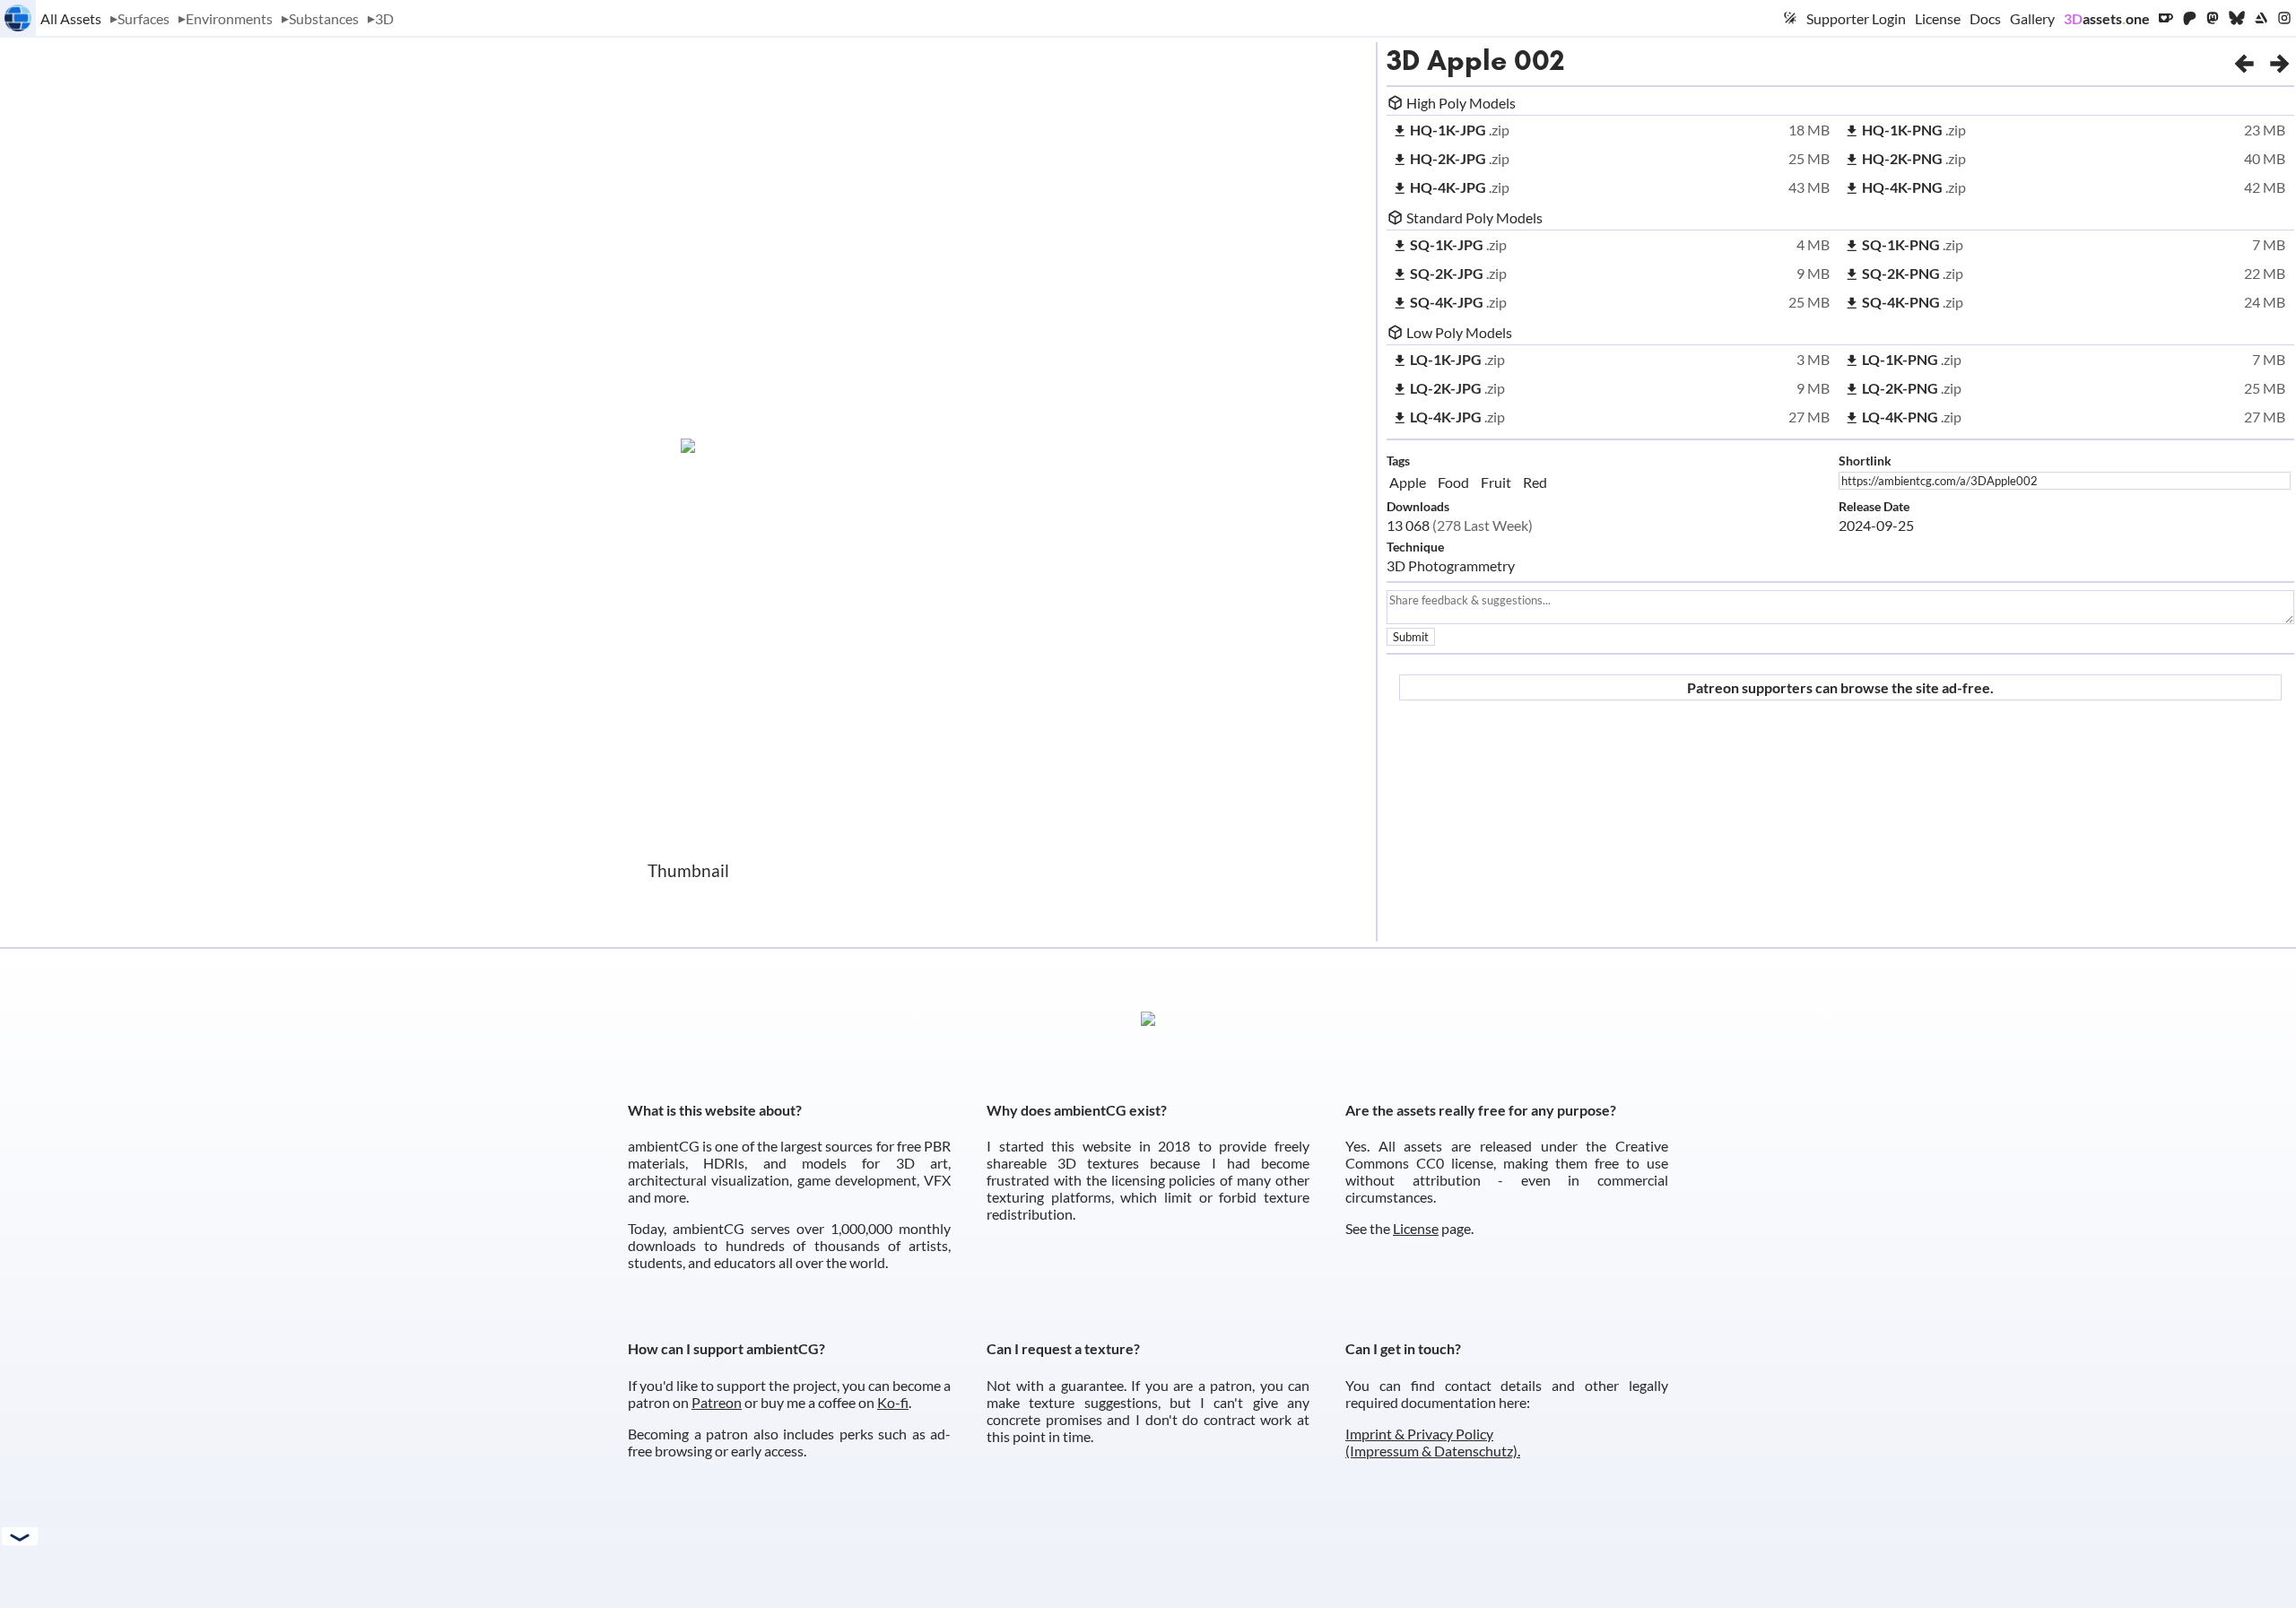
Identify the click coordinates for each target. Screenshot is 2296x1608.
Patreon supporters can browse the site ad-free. (1840, 687)
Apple (1408, 482)
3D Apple (1447, 60)
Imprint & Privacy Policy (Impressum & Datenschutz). (1433, 1442)
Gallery (2032, 18)
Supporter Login (1856, 18)
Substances (324, 18)
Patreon (717, 1402)
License (1938, 18)
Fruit (1496, 482)
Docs (1985, 18)
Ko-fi (893, 1402)
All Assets (71, 18)
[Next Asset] (2280, 60)
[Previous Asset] (2244, 60)
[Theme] (1790, 18)
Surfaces (143, 18)
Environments (229, 18)
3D (384, 18)
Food (1453, 482)
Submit (1411, 637)
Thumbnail (688, 870)
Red (1535, 482)
